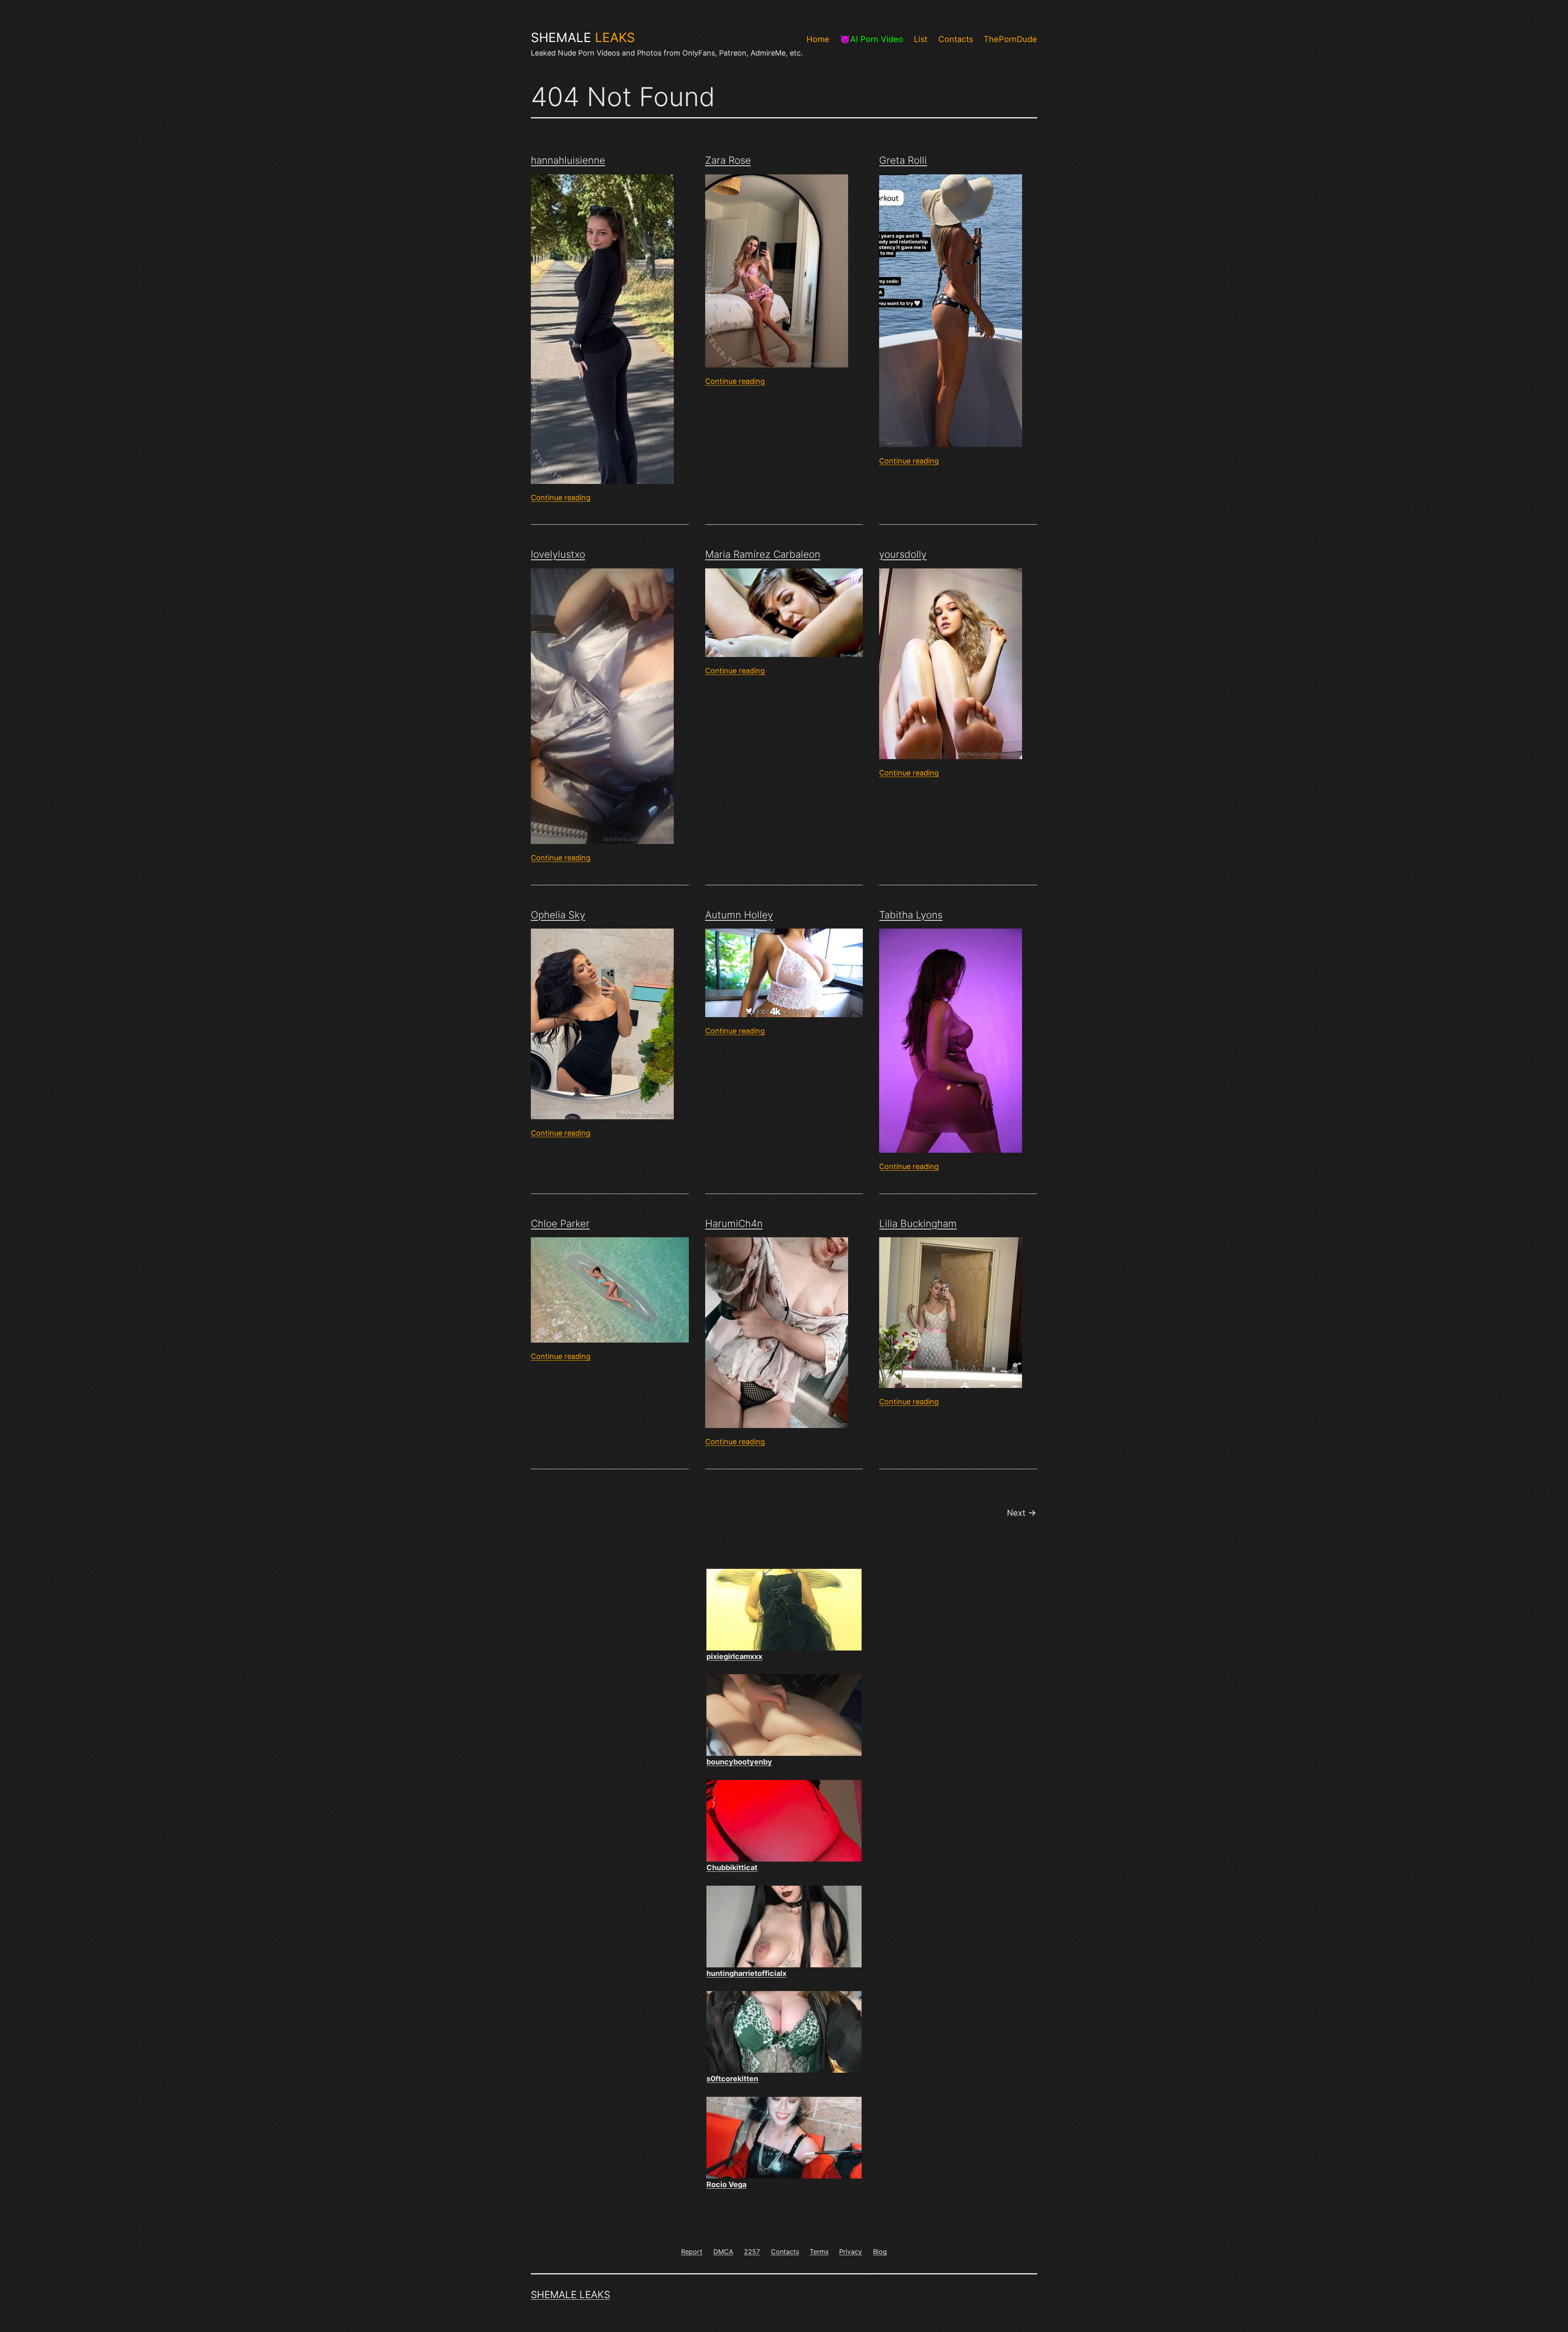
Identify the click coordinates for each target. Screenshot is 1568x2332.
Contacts (956, 39)
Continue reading (561, 498)
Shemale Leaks (570, 2295)
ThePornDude (1010, 39)
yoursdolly (903, 554)
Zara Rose (728, 160)
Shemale (583, 38)
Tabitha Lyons (911, 915)
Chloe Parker (560, 1224)
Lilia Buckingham (918, 1224)
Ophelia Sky (558, 915)
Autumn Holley (739, 915)
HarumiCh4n (734, 1224)
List (921, 39)
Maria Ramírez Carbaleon (763, 554)
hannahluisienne (568, 160)
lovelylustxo (558, 554)
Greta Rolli (903, 160)
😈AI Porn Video (872, 39)
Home (818, 39)
